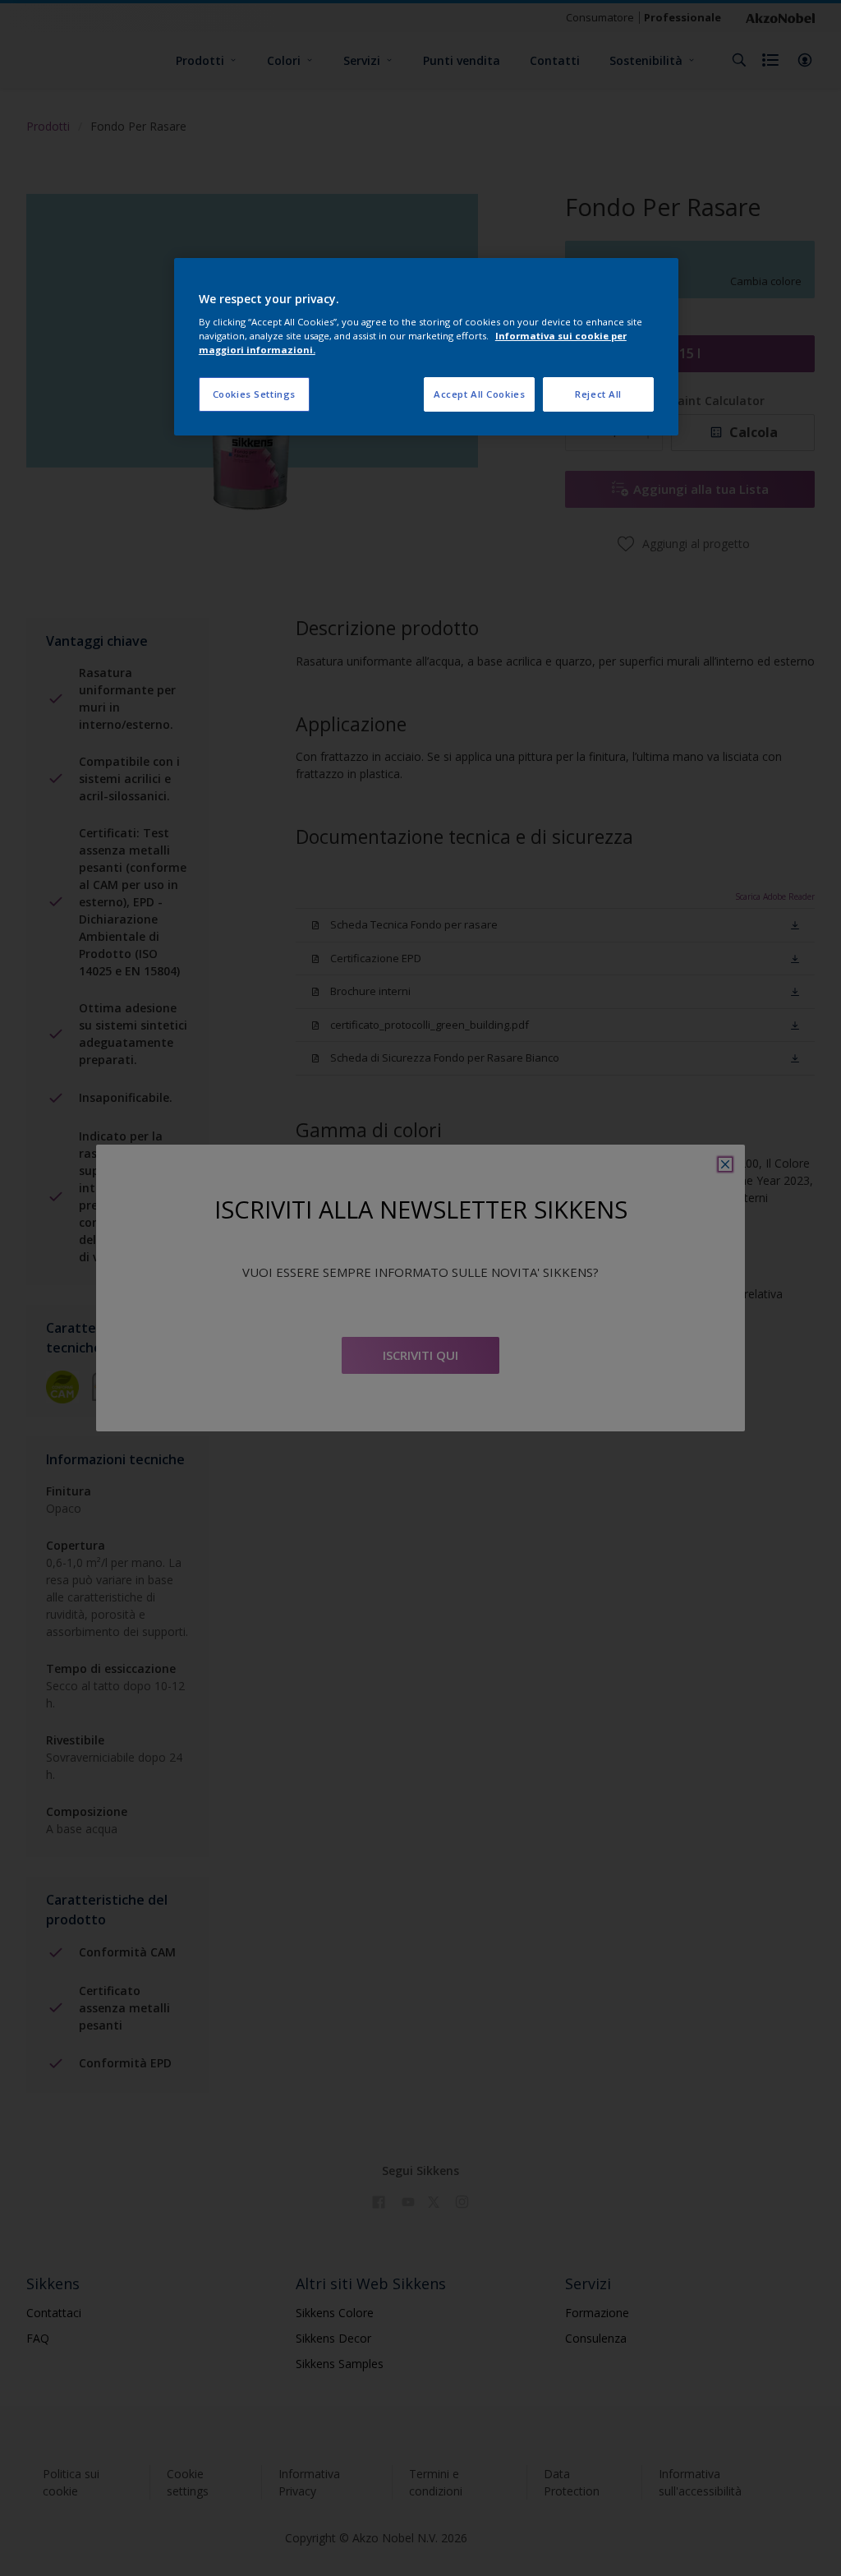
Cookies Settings (254, 394)
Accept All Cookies (479, 394)
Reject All (598, 394)
